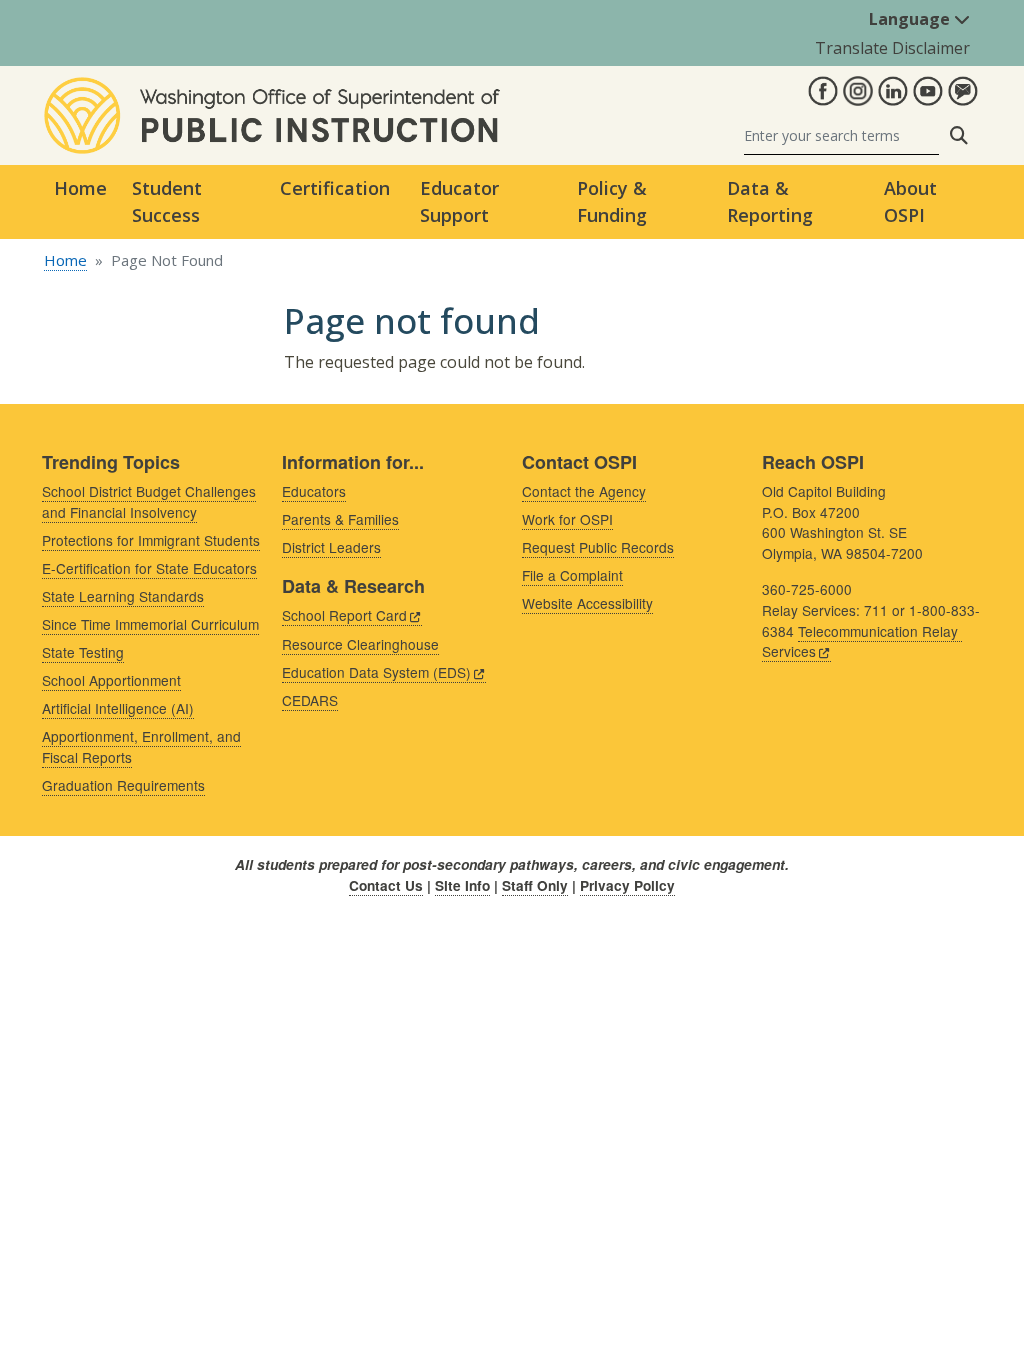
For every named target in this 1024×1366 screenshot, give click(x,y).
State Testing (83, 652)
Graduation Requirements (123, 785)
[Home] (272, 89)
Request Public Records (598, 547)
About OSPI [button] (910, 201)
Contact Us (386, 885)
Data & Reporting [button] (770, 201)
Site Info (462, 885)
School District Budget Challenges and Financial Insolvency (149, 501)
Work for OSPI (567, 519)
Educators (314, 491)
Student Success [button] (167, 201)
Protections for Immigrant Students (151, 540)
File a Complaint (572, 575)
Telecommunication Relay (860, 641)
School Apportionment (111, 680)
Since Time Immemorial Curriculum (150, 624)
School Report (344, 615)
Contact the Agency (584, 491)
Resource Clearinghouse (360, 644)
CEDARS (310, 700)
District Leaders (331, 547)
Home (80, 188)
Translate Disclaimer (892, 48)
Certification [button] (335, 188)
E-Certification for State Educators (149, 568)
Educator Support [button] (459, 201)
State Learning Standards (123, 596)
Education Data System (376, 672)
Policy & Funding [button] (612, 201)
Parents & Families (340, 519)
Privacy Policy (627, 885)
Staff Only (535, 885)
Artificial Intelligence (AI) (118, 708)
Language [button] (911, 19)
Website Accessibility (587, 603)
